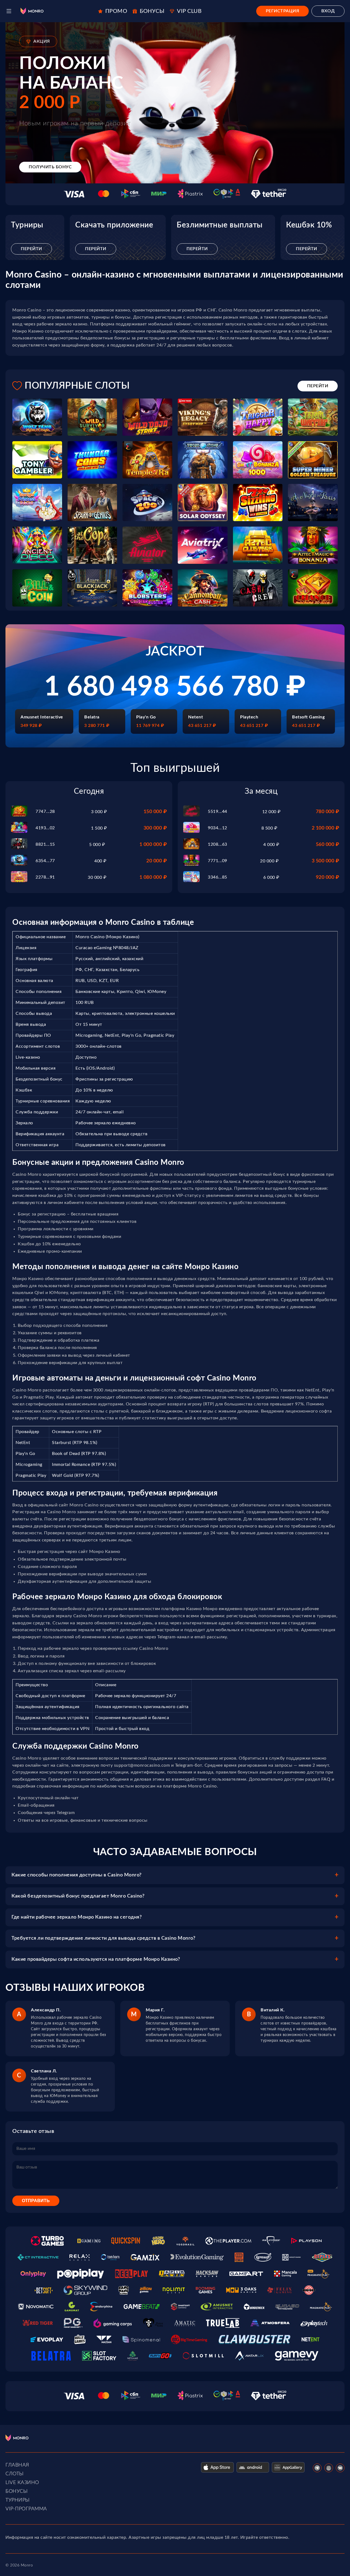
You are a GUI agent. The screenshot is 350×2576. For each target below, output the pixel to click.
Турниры (18, 2500)
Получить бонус (50, 167)
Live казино (22, 2483)
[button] (9, 11)
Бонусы (17, 2491)
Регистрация (283, 11)
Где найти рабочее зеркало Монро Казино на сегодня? (77, 1917)
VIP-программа (26, 2509)
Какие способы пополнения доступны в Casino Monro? (77, 1875)
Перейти (31, 249)
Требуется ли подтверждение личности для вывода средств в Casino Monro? (103, 1938)
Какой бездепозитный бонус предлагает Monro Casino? (78, 1896)
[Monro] (32, 11)
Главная (17, 2465)
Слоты (15, 2474)
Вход (328, 11)
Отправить (36, 2201)
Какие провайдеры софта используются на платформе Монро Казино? (96, 1959)
